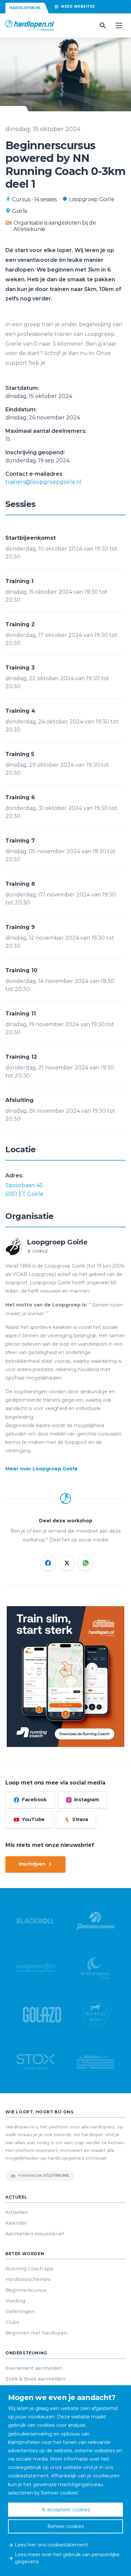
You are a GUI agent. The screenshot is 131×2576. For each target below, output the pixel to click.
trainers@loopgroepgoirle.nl (43, 482)
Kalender (16, 2223)
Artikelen (17, 2212)
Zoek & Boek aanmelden (35, 2379)
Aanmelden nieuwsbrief (35, 2234)
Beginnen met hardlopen (36, 2333)
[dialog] (65, 2481)
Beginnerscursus (26, 2290)
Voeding (15, 2301)
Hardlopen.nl (25, 8)
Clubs (12, 2322)
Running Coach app (30, 2269)
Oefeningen (20, 2311)
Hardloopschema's (28, 2279)
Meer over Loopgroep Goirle (41, 1469)
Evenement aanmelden (34, 2368)
